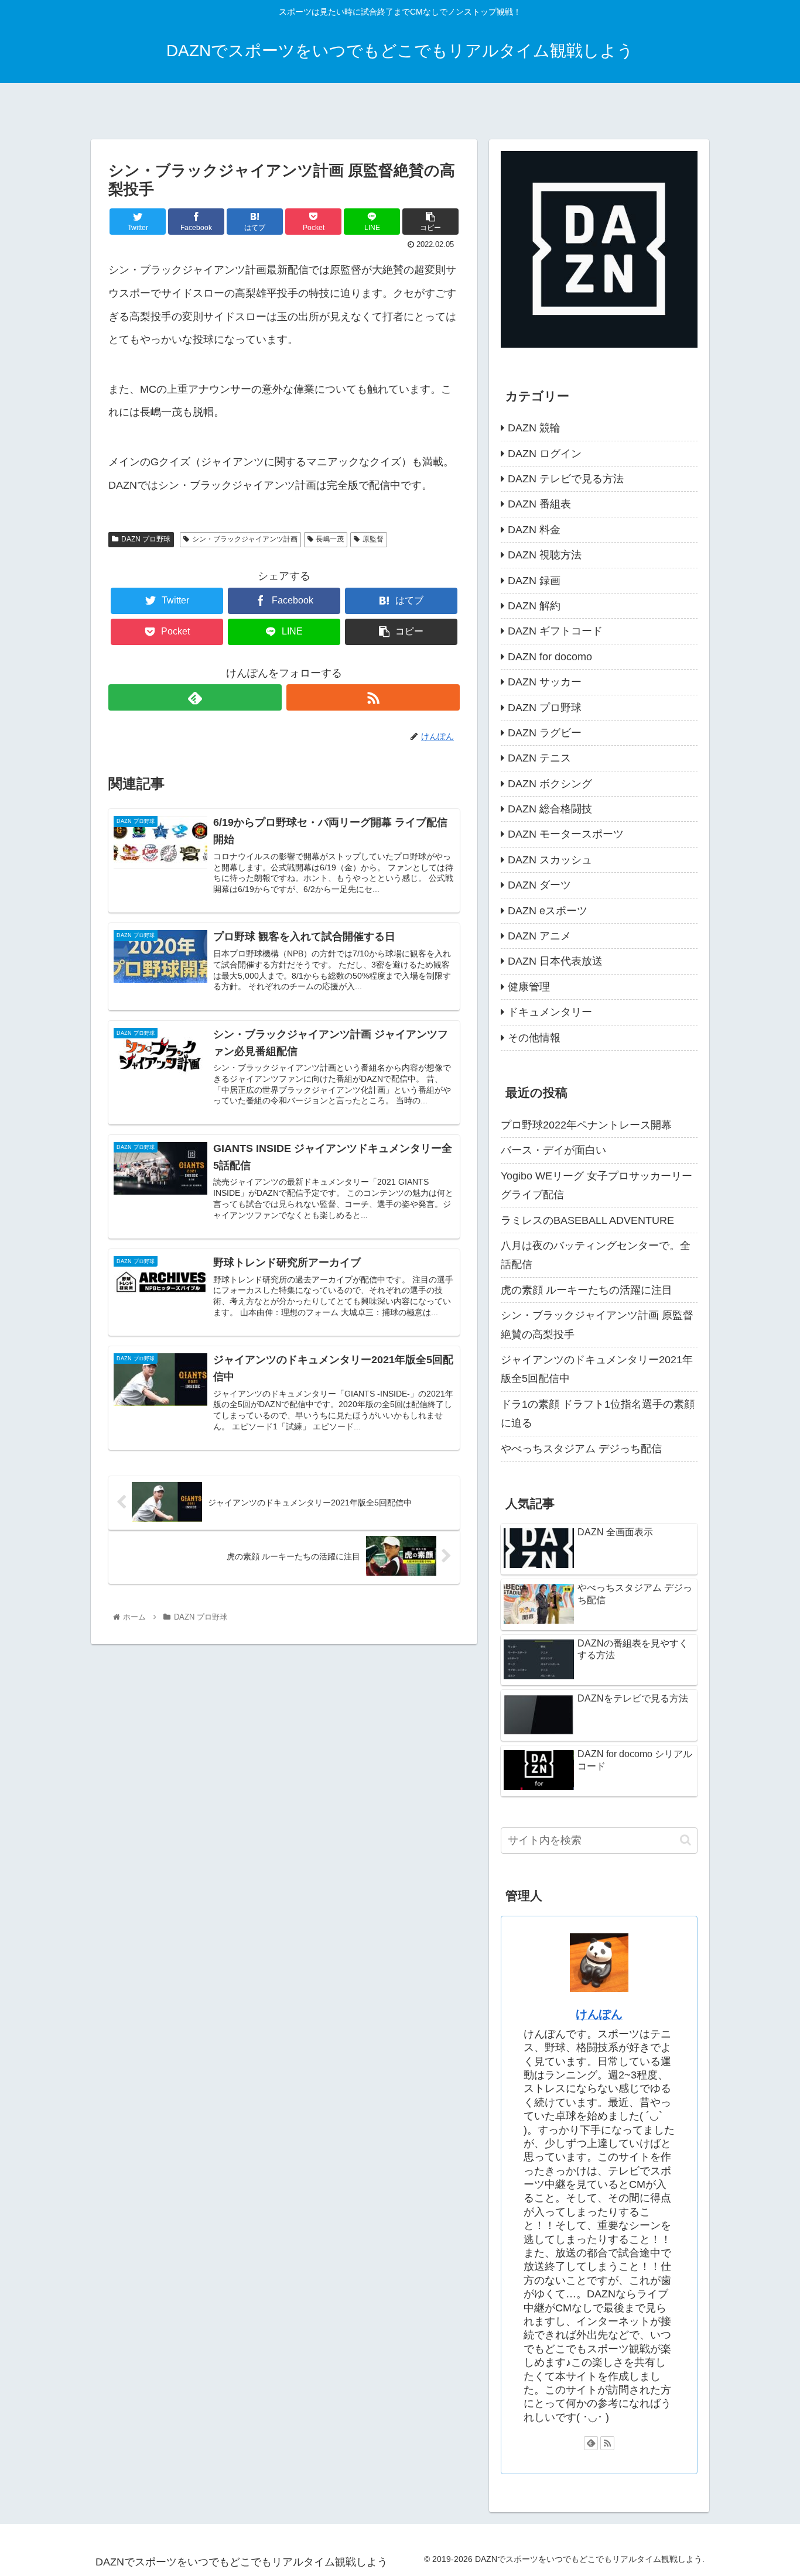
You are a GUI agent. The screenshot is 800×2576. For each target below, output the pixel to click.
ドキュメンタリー (550, 1012)
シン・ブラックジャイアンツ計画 (245, 539)
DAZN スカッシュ (550, 860)
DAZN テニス (539, 758)
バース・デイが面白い (553, 1150)
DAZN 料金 (534, 530)
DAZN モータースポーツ (566, 834)
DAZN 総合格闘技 (550, 809)
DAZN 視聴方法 (545, 555)
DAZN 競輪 (534, 428)
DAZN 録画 (534, 581)
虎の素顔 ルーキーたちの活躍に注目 (587, 1290)
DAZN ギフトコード (555, 631)
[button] (686, 1840)
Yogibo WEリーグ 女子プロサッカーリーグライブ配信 (596, 1185)
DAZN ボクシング (550, 784)
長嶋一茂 (330, 539)
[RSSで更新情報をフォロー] (373, 697)
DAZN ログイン (545, 454)
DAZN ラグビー (545, 733)
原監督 (373, 539)
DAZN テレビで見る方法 (566, 479)
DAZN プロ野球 (146, 539)
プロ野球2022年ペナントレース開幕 (586, 1125)
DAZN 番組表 (539, 504)
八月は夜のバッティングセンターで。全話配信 (596, 1255)
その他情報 (534, 1038)
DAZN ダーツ (539, 885)
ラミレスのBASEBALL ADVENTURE (587, 1220)
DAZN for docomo (550, 657)
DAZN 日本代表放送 (555, 961)
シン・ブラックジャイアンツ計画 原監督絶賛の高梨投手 (597, 1325)
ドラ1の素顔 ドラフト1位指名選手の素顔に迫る (598, 1414)
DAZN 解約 (534, 606)
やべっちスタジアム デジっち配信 (581, 1449)
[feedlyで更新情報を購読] (195, 697)
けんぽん (599, 2014)
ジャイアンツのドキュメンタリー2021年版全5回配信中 (597, 1369)
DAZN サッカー (545, 682)
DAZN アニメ (539, 936)
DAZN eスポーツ (548, 911)
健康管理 (529, 987)
